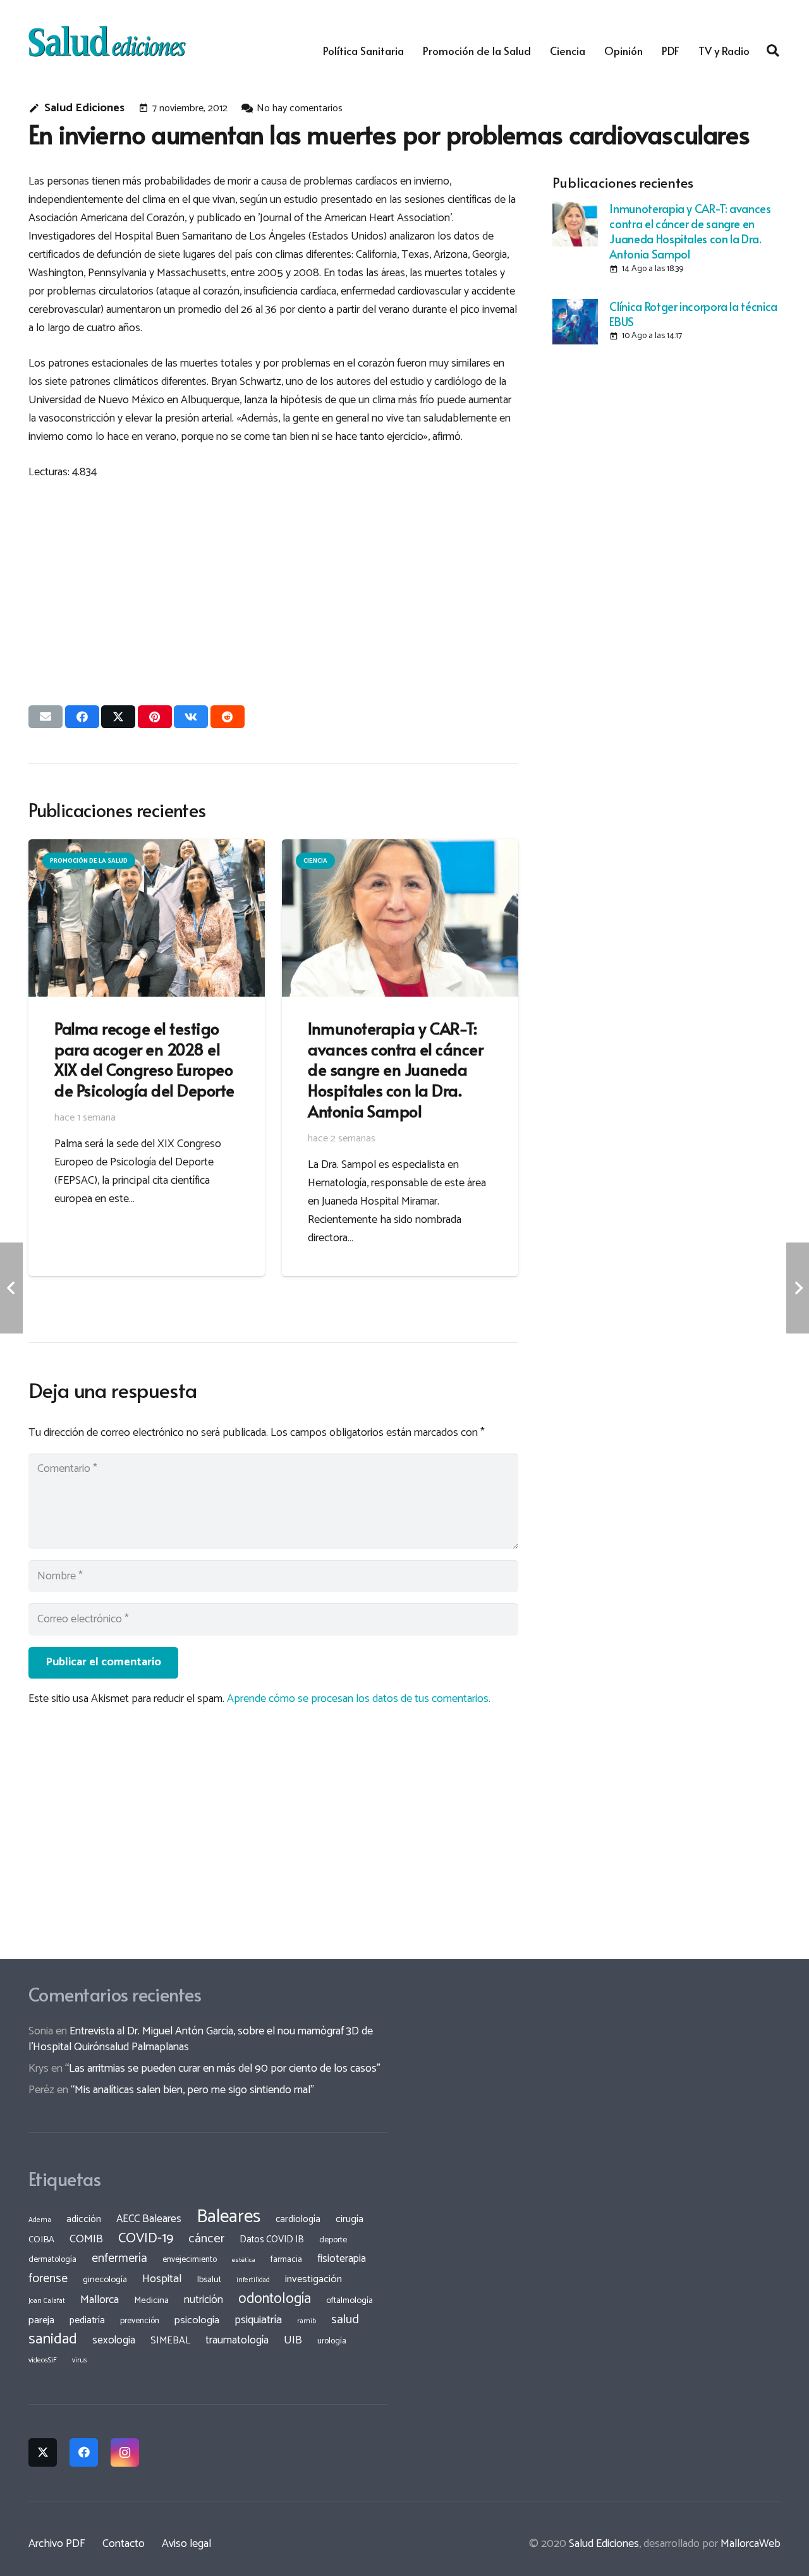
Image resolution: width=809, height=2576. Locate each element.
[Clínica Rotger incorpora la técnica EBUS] (575, 322)
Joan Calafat (47, 2301)
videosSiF (43, 2360)
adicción (84, 2220)
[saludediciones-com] (107, 41)
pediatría (87, 2320)
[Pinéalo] (155, 717)
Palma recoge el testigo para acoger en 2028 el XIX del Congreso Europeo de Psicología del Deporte (144, 1059)
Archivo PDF (57, 2544)
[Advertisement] (273, 581)
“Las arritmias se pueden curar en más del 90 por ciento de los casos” (223, 2069)
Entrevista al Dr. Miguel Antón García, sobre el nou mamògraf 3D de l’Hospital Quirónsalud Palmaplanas (201, 2039)
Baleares (228, 2217)
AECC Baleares (149, 2219)
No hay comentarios (300, 108)
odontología (275, 2299)
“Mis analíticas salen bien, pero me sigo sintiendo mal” (192, 2090)
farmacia (286, 2259)
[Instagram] (125, 2452)
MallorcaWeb (751, 2544)
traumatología (237, 2340)
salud (345, 2320)
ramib (307, 2321)
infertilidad (253, 2280)
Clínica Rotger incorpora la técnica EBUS (693, 314)
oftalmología (350, 2300)
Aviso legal (186, 2544)
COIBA (41, 2240)
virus (80, 2360)
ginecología (105, 2280)
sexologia (114, 2340)
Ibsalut (209, 2280)
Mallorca (100, 2300)
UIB (293, 2340)
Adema (40, 2220)
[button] (773, 51)
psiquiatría (258, 2320)
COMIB (86, 2239)
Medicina (151, 2300)
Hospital (162, 2279)
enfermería (119, 2258)
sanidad (53, 2339)
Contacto (124, 2544)
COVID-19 (146, 2239)
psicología (197, 2320)
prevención (140, 2321)
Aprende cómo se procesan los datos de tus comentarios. (359, 1699)
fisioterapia (342, 2259)
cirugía (350, 2219)
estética (244, 2260)
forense (48, 2279)
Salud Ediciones (84, 108)
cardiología (298, 2219)
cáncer (206, 2239)
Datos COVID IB (272, 2240)
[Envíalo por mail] (46, 717)
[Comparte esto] (82, 717)
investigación (313, 2279)
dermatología (52, 2259)
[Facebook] (84, 2452)
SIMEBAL (170, 2341)
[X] (43, 2452)
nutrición (204, 2300)
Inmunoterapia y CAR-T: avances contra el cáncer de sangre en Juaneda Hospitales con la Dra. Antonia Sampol (690, 231)
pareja (41, 2320)
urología (332, 2341)
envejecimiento (190, 2259)
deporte (333, 2240)
